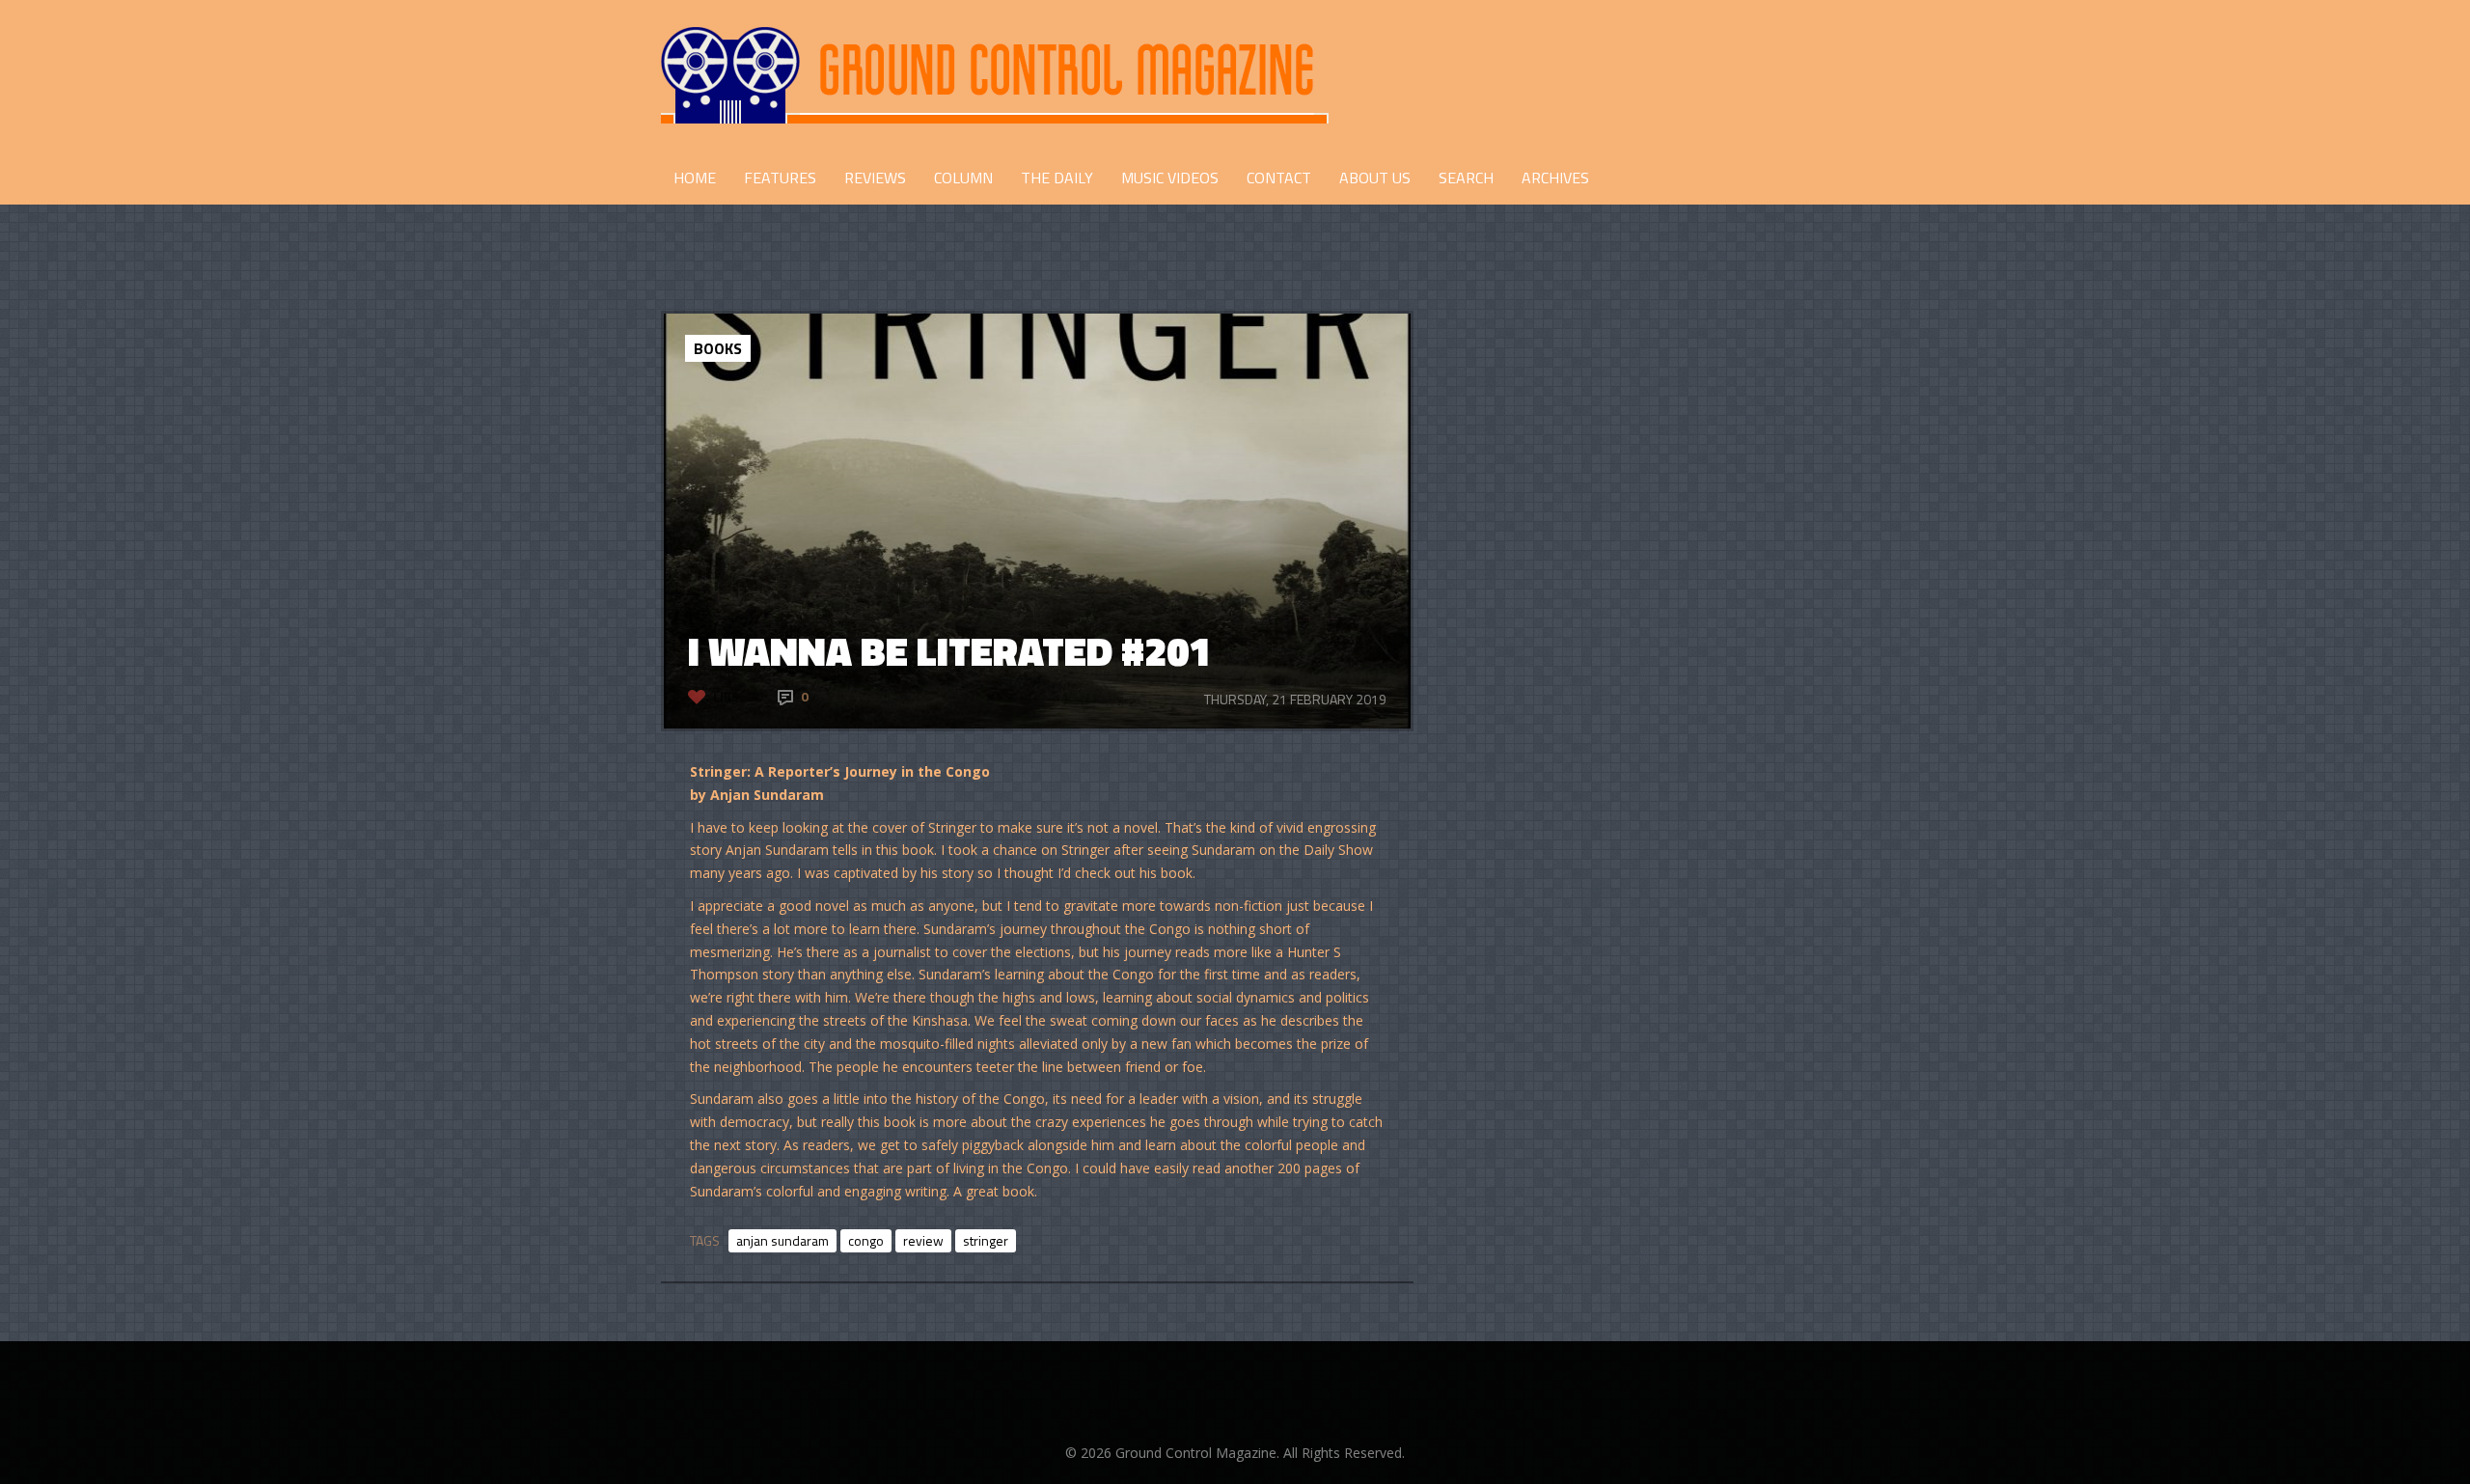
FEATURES (780, 178)
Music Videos (1170, 178)
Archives (1555, 178)
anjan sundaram (782, 1240)
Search (1466, 178)
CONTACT (1279, 178)
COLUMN (963, 178)
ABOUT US (1375, 178)
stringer (986, 1240)
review (923, 1240)
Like (726, 696)
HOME (695, 178)
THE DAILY (1057, 178)
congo (866, 1240)
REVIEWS (875, 178)
